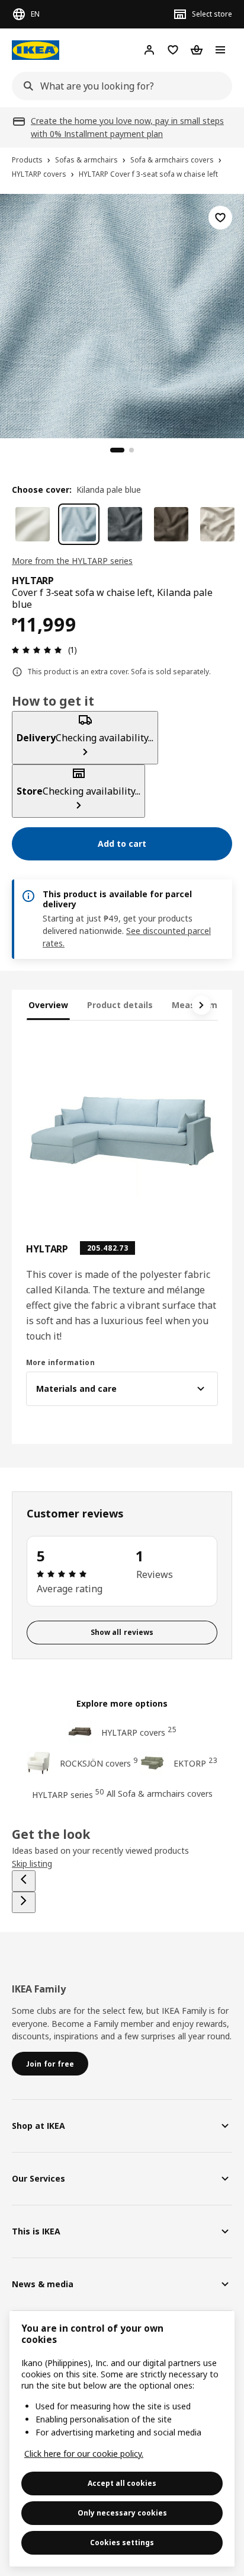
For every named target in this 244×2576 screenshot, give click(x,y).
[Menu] (220, 50)
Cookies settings (122, 2542)
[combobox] (118, 86)
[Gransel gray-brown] (171, 524)
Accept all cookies (122, 2483)
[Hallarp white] (33, 524)
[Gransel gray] (125, 524)
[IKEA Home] (36, 50)
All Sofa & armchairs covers (160, 1794)
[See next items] (201, 1005)
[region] (122, 314)
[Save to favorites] (220, 218)
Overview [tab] (48, 1005)
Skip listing (32, 1864)
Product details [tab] (120, 1005)
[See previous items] (24, 1881)
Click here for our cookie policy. (84, 2454)
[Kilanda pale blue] (79, 524)
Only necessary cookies (122, 2513)
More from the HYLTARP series (72, 561)
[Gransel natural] (217, 524)
